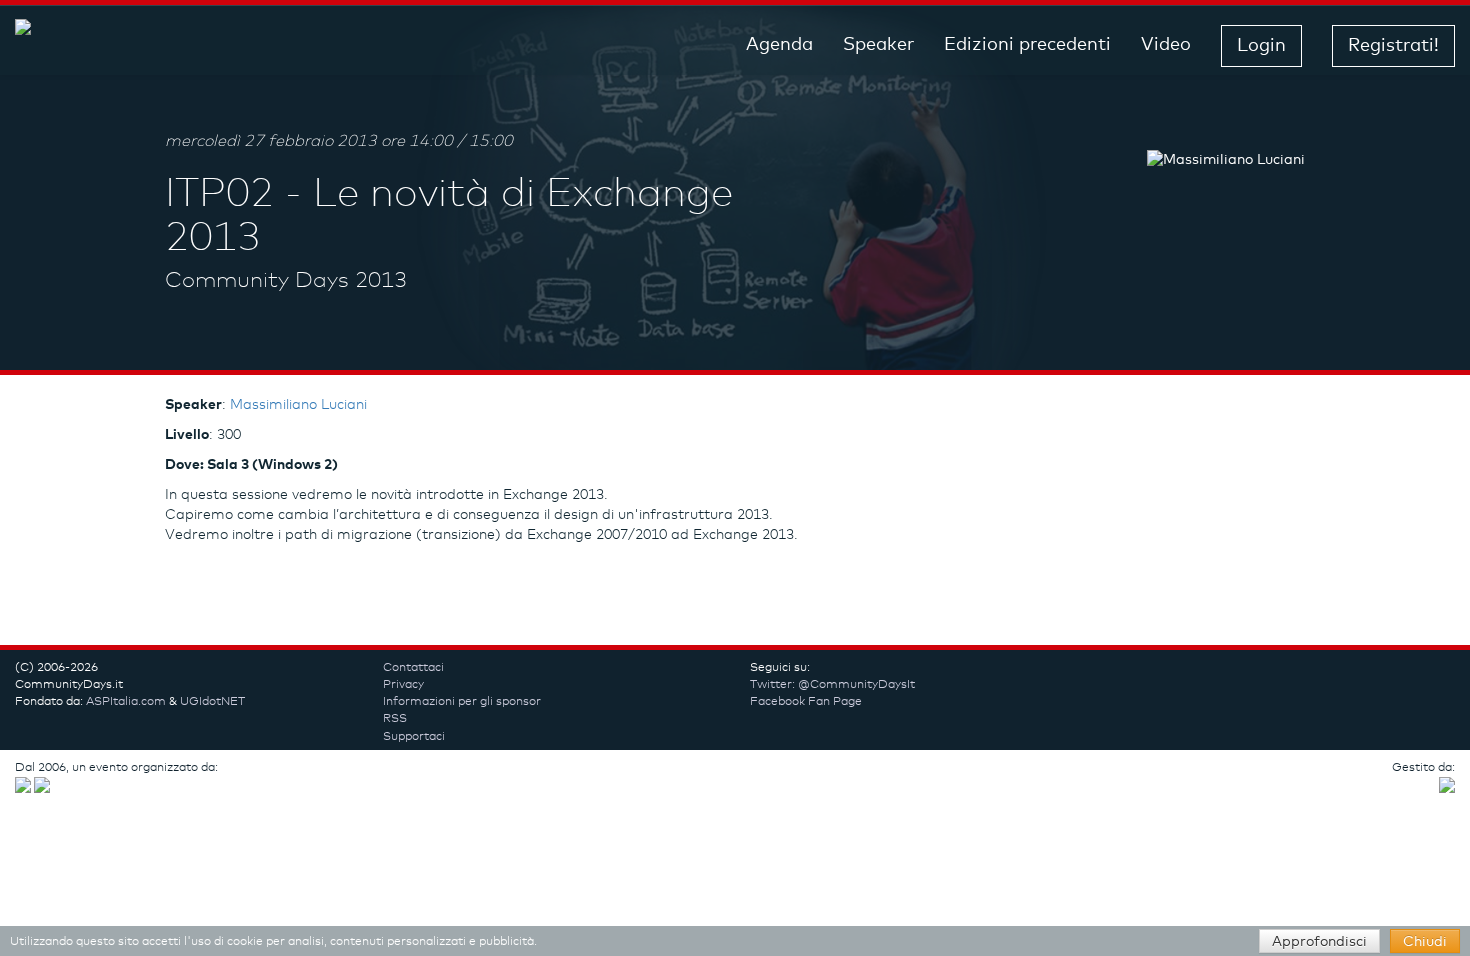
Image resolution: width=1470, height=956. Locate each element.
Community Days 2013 (286, 281)
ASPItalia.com (126, 702)
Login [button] (1261, 46)
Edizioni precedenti (1027, 45)
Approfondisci (1319, 942)
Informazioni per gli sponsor (462, 702)
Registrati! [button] (1393, 46)
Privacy (403, 685)
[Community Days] (175, 45)
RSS (395, 719)
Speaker (878, 45)
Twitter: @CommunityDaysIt (832, 685)
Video (1166, 45)
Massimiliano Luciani (298, 405)
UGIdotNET (212, 702)
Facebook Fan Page (806, 702)
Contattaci (413, 668)
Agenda (779, 45)
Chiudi (1425, 942)
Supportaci (414, 737)
